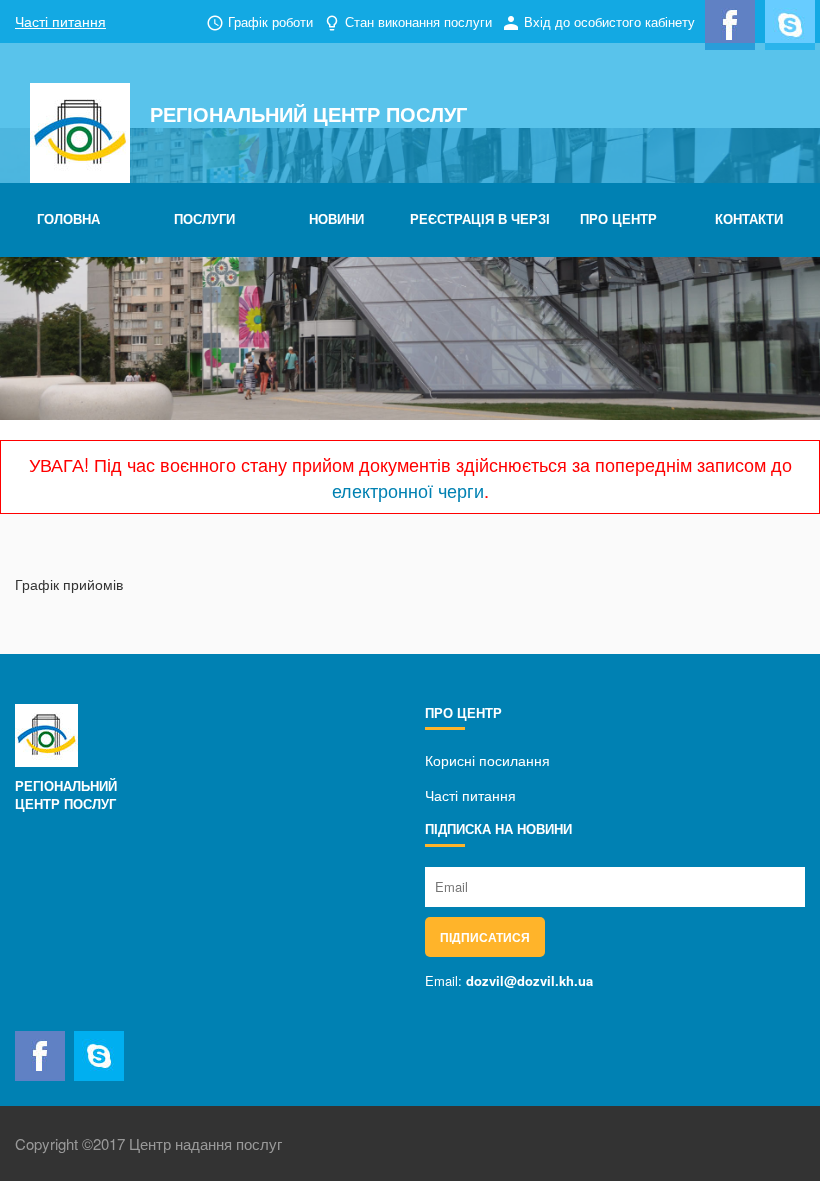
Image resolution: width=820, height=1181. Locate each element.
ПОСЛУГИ (204, 218)
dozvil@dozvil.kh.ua (529, 980)
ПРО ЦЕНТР (618, 218)
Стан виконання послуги (418, 21)
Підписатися (485, 937)
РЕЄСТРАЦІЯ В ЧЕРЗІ (480, 218)
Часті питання (60, 21)
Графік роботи (270, 21)
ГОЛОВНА (68, 218)
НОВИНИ (336, 218)
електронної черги (408, 490)
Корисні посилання (487, 760)
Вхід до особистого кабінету (609, 21)
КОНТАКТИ (749, 218)
